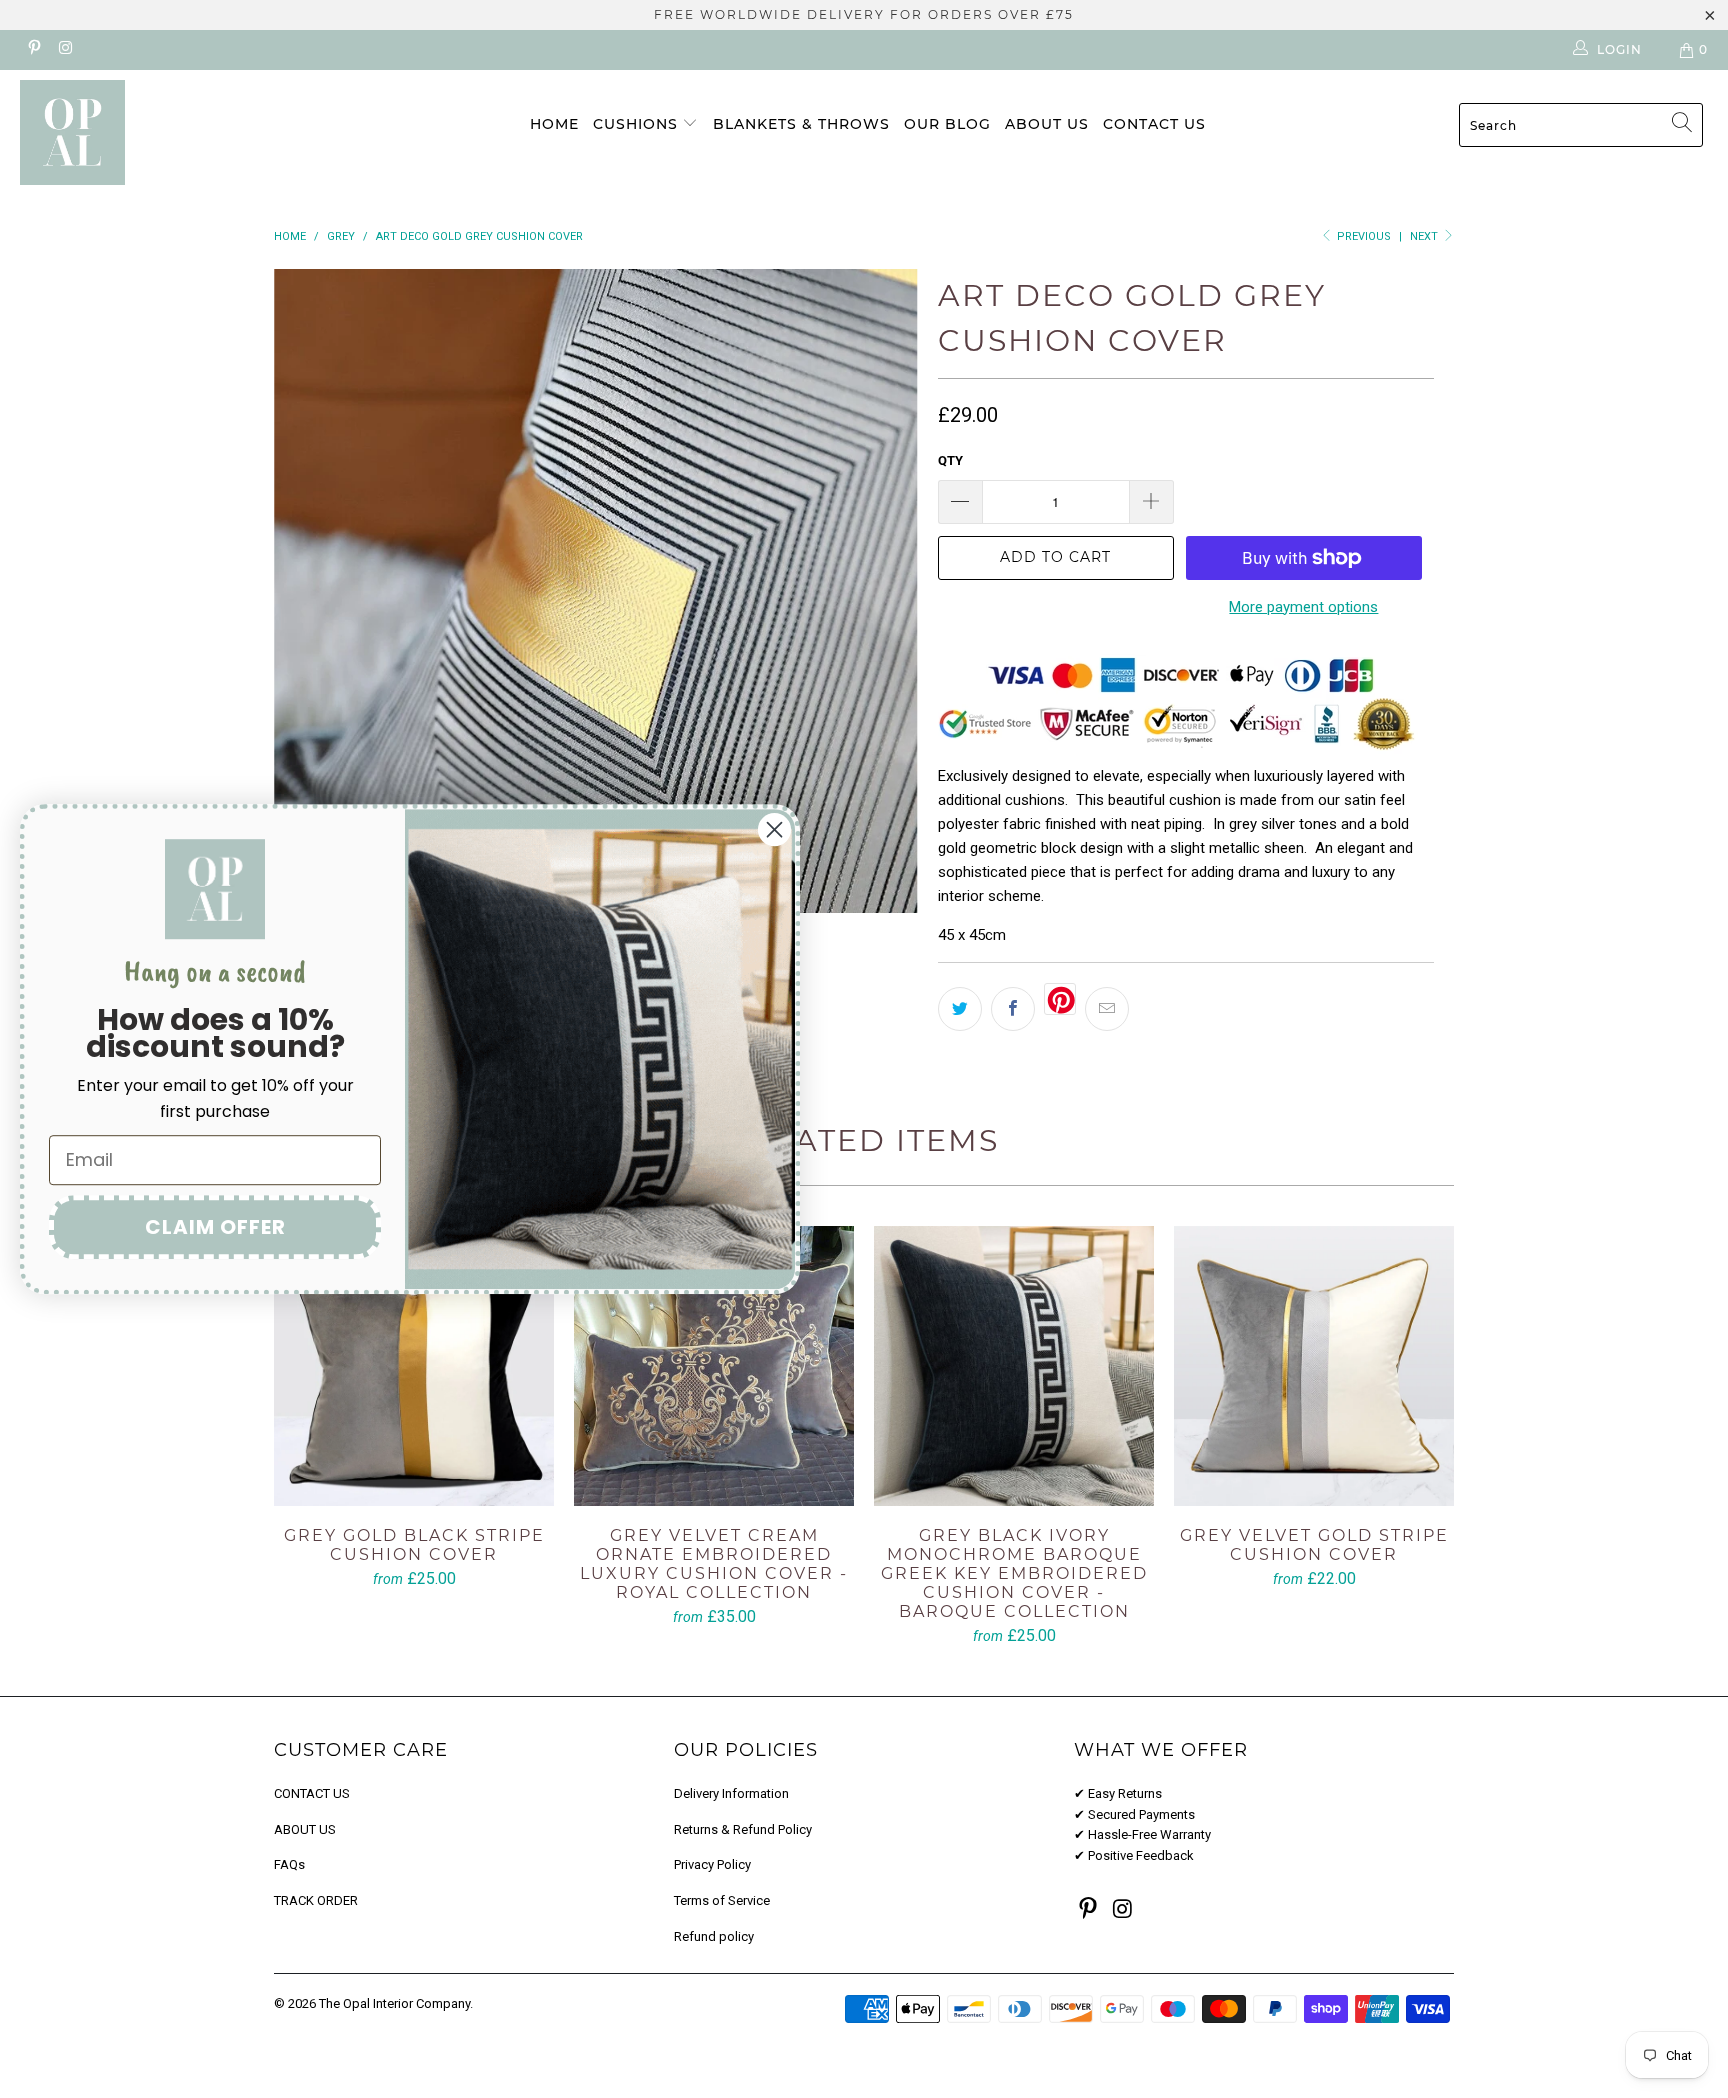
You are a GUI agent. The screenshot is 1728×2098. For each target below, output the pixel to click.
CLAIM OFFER (215, 1227)
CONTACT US (1154, 124)
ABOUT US (1047, 124)
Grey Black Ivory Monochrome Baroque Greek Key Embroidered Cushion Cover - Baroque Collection (1014, 1366)
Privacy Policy (712, 1864)
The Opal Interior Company (394, 2003)
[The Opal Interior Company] (148, 132)
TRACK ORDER (316, 1900)
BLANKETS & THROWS (801, 124)
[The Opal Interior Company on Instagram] (64, 50)
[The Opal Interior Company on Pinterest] (33, 50)
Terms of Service (722, 1900)
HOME (554, 124)
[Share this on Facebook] (1013, 1009)
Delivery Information (731, 1793)
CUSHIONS (638, 124)
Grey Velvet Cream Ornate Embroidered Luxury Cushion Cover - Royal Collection (714, 1366)
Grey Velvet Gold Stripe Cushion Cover (1314, 1366)
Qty (950, 460)
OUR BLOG (947, 124)
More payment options (1303, 607)
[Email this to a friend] (1107, 1009)
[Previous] (308, 591)
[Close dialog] (774, 829)
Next (1425, 236)
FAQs (289, 1864)
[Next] (883, 591)
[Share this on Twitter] (960, 1009)
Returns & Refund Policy (743, 1829)
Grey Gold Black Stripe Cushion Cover (414, 1366)
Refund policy (714, 1936)
